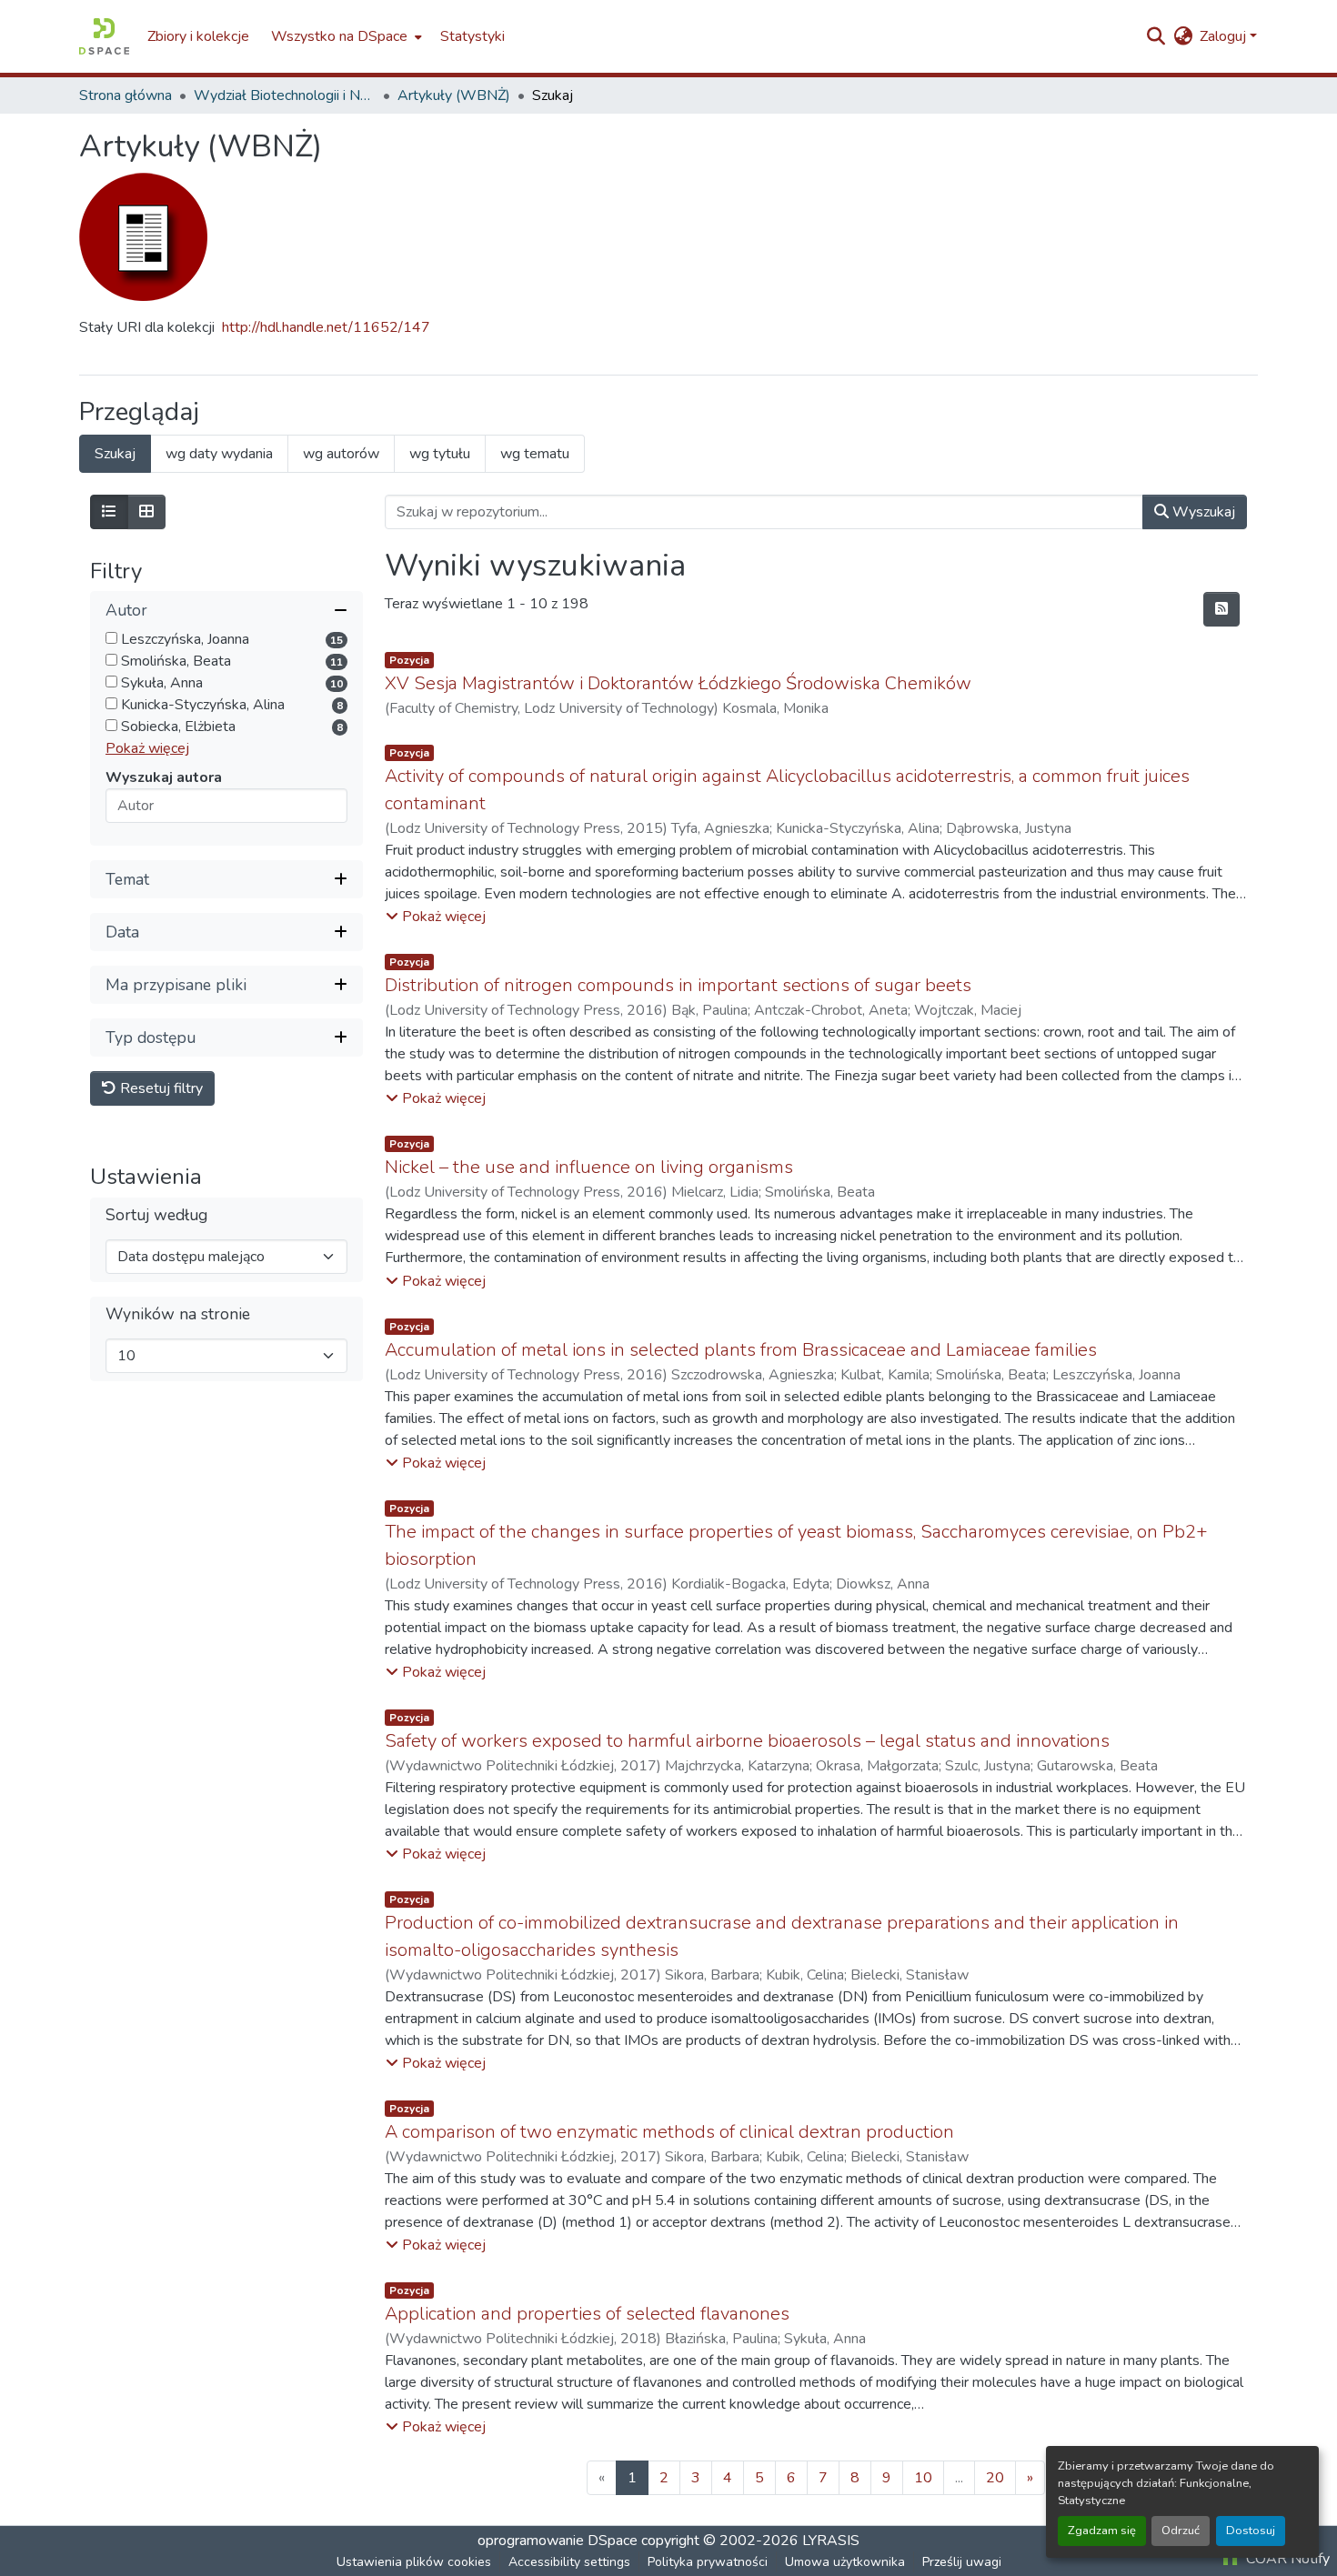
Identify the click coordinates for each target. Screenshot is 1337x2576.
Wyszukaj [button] (1202, 512)
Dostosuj (1251, 2531)
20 (995, 2478)
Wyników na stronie (178, 1315)
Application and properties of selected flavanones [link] (587, 2314)
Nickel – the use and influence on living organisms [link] (589, 1167)
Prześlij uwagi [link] (962, 2562)
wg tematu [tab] (535, 454)
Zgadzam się (1102, 2531)
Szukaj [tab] (115, 454)
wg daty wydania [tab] (219, 454)
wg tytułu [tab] (440, 454)
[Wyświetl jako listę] (109, 512)
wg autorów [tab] (341, 454)
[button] (104, 36)
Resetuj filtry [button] (160, 1089)
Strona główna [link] (126, 95)
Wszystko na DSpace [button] (339, 36)
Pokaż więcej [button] (147, 749)
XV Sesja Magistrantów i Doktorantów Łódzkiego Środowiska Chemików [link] (678, 683)
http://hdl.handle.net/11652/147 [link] (326, 327)
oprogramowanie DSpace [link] (558, 2541)
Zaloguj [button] (1225, 36)
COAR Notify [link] (1286, 2559)
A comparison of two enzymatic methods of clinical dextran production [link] (669, 2132)
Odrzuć (1181, 2531)
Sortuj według (156, 1216)
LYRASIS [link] (831, 2541)
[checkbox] (111, 639)
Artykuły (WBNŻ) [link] (454, 95)
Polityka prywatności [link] (708, 2562)
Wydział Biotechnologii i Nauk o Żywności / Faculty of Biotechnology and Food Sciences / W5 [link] (285, 95)
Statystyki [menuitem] (472, 36)
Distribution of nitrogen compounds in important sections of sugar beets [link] (678, 985)
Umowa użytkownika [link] (845, 2562)
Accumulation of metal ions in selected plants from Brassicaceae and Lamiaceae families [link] (741, 1350)
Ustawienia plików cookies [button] (414, 2562)
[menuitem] (345, 36)
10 (923, 2478)
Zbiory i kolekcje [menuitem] (198, 36)
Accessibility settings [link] (569, 2562)
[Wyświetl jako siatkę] (146, 512)
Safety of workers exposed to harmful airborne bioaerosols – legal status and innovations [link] (747, 1741)
